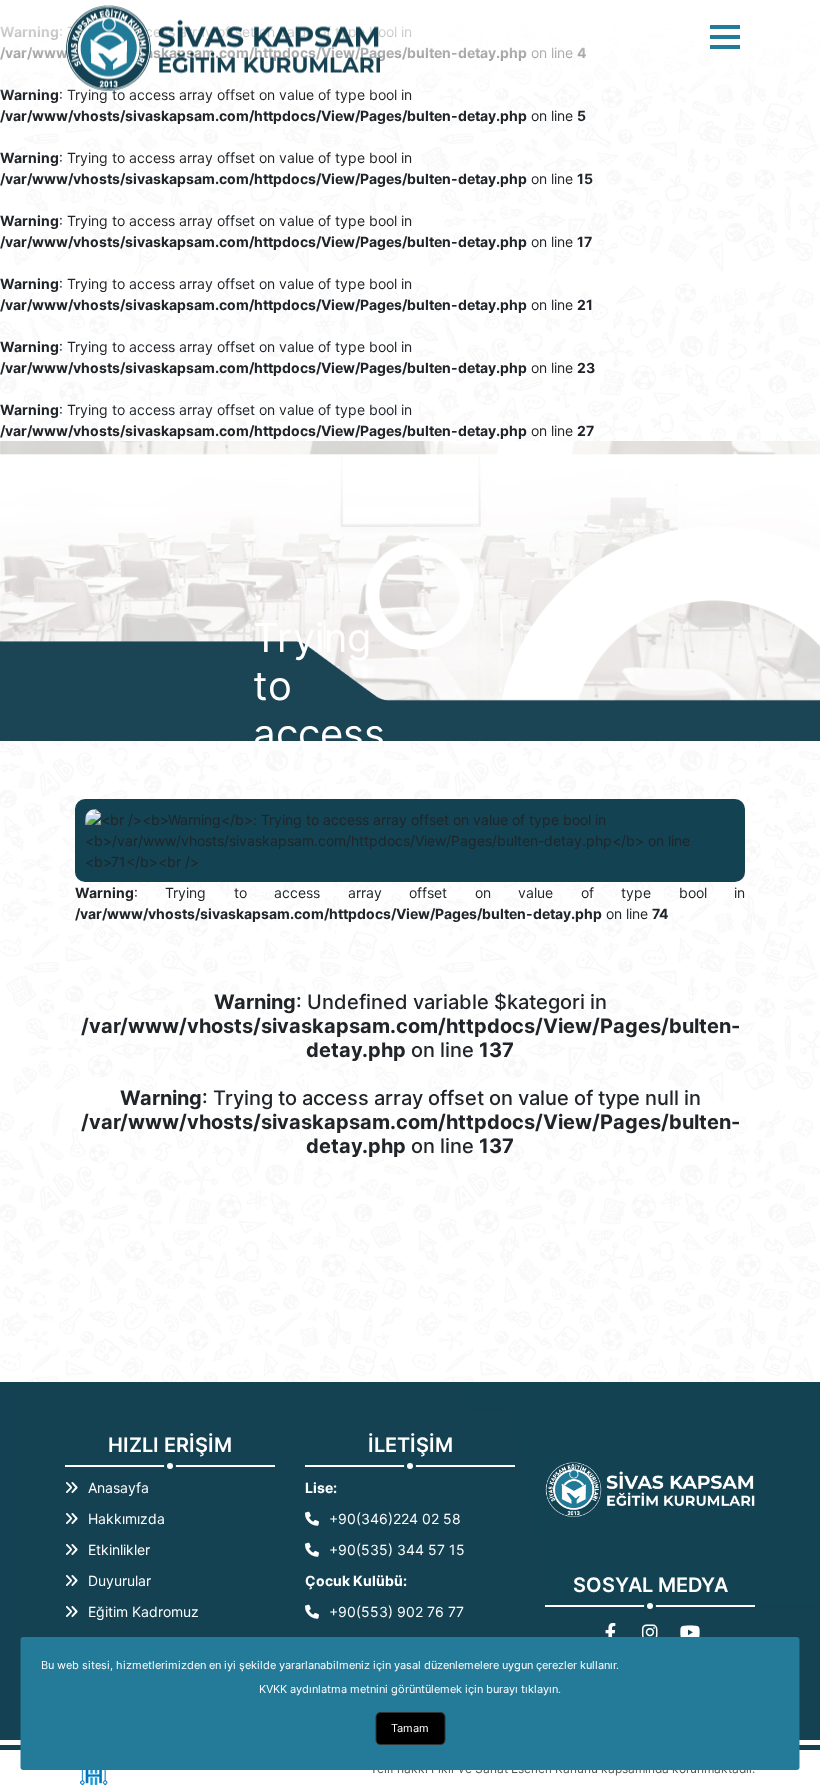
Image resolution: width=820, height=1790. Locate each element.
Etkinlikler (119, 1549)
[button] (725, 37)
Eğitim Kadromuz (143, 1611)
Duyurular (119, 1580)
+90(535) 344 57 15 (397, 1549)
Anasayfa (118, 1487)
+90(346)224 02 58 (395, 1518)
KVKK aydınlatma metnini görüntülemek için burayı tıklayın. (410, 1689)
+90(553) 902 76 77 (396, 1611)
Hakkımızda (126, 1518)
